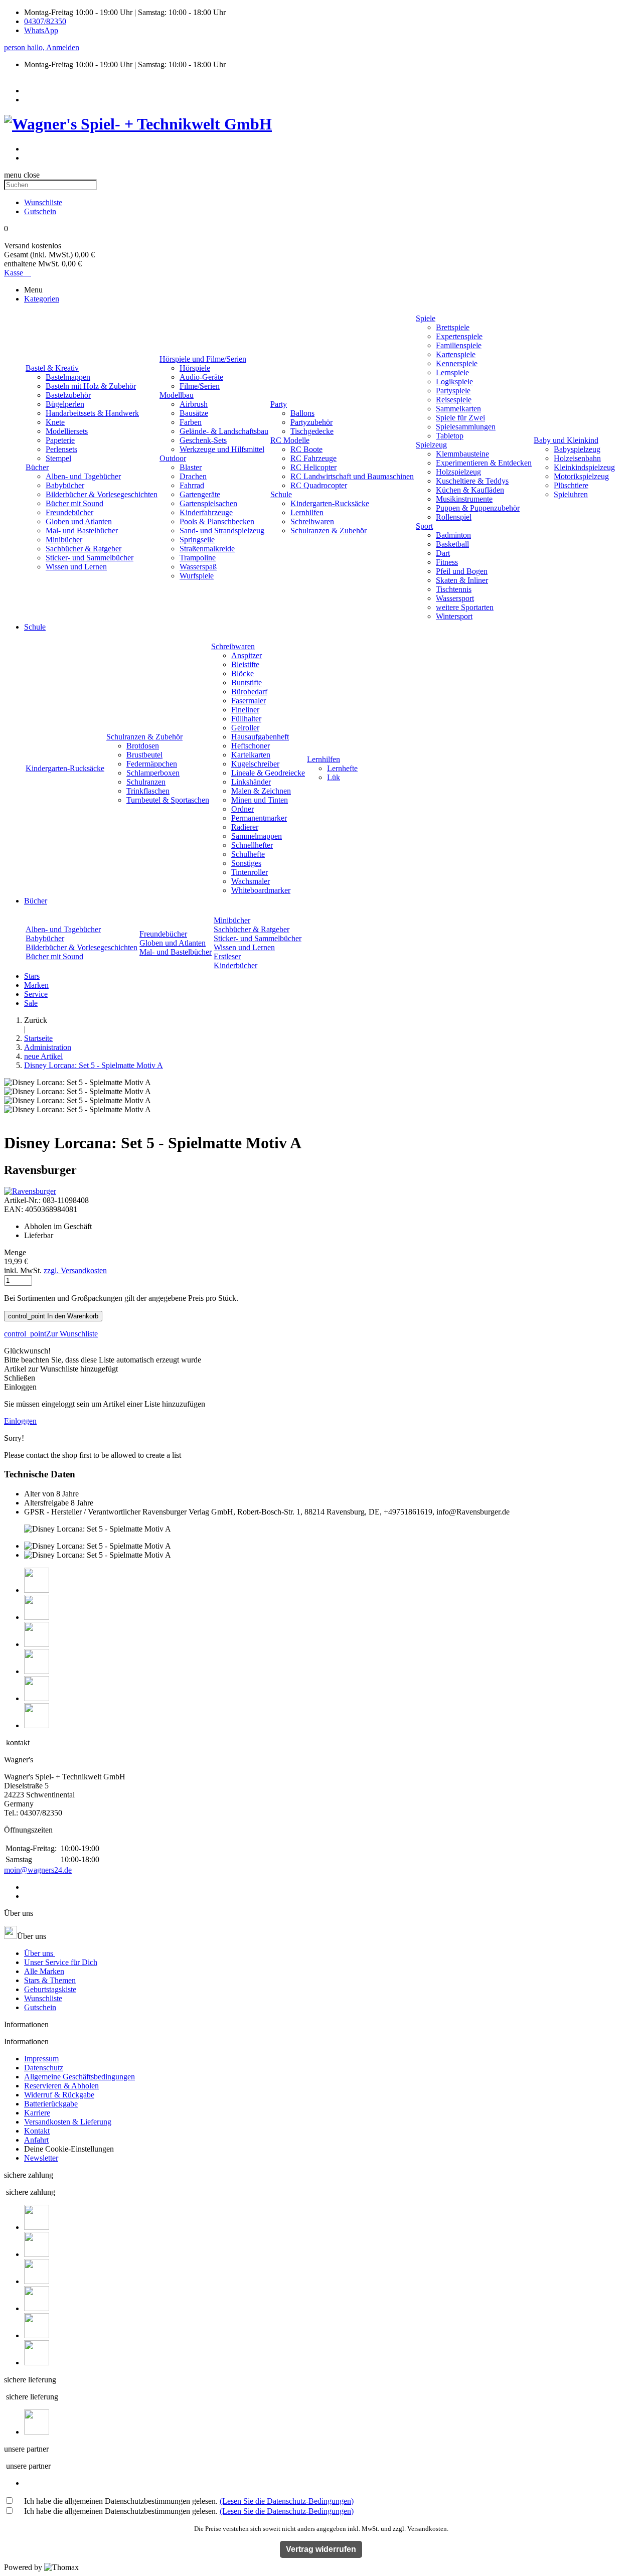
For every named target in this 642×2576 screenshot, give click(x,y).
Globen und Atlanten (79, 521)
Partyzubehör (311, 422)
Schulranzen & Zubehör (329, 531)
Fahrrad (192, 485)
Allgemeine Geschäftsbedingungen (79, 2077)
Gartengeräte (200, 494)
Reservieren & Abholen (61, 2086)
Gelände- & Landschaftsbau (224, 431)
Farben (191, 422)
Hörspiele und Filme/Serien (203, 359)
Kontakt (37, 2131)
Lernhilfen (307, 512)
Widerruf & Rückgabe (59, 2095)
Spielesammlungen (466, 427)
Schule (281, 494)
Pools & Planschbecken (217, 521)
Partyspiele (453, 391)
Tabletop (450, 436)
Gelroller (245, 728)
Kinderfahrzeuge (206, 512)
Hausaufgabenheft (260, 737)
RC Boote (306, 449)
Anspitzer (247, 655)
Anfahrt (36, 2140)
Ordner (243, 809)
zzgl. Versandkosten (75, 1270)
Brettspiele (453, 327)
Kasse (18, 273)
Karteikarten (251, 755)
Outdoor (173, 458)
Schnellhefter (252, 845)
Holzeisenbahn (577, 458)
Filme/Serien (200, 386)
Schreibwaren (312, 521)
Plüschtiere (571, 485)
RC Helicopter (313, 467)
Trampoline (198, 558)
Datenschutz (44, 2068)
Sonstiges (246, 863)
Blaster (191, 467)
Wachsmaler (251, 881)
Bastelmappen (68, 377)
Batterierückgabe (51, 2104)
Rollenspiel (454, 517)
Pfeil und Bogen (462, 571)
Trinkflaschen (148, 791)
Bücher (37, 467)
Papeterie (60, 440)
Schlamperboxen (153, 773)
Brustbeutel (144, 755)
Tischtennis (454, 589)
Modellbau (177, 395)
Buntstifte (247, 683)
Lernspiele (452, 372)
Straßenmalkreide (207, 549)
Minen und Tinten (260, 800)
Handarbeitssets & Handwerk (92, 413)
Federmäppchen (152, 764)
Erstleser (227, 956)
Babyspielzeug (577, 449)
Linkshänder (251, 782)
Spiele (426, 318)
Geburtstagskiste (50, 1989)
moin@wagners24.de (38, 1870)
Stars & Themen (50, 1980)
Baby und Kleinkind (566, 440)
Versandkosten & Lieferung (68, 2122)
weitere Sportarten (465, 607)
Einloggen (20, 1421)
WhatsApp (41, 30)
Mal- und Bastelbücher (82, 531)
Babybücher (65, 485)
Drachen (193, 476)
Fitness (447, 562)
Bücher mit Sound (74, 503)
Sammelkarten (458, 409)
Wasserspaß (198, 567)
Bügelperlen (65, 404)
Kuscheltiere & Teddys (472, 481)
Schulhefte (248, 854)
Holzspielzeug (458, 472)
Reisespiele (454, 400)
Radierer (245, 827)
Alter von (39, 1494)
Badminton (453, 535)
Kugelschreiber (255, 764)
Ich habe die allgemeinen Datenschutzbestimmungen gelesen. (189, 2501)
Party (279, 404)
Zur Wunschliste (51, 1334)
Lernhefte (342, 768)
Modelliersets (67, 431)
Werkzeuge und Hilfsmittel (222, 449)
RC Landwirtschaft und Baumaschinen (352, 476)
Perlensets (61, 449)
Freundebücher (69, 512)
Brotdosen (143, 746)
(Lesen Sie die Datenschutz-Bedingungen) (287, 2501)
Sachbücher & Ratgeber (84, 549)
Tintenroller (250, 872)
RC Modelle (290, 440)
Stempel (58, 458)
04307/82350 (45, 21)
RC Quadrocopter (319, 485)
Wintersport (454, 616)
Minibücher (64, 540)
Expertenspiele (459, 336)
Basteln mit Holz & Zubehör (91, 386)
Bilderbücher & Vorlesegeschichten (102, 494)
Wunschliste (43, 1998)
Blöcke (243, 673)
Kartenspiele (456, 354)
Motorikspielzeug (581, 476)
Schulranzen (146, 782)
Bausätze (194, 413)
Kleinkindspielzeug (584, 467)
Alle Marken (44, 1971)
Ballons (302, 413)
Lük (334, 777)
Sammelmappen (257, 836)
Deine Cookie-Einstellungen (69, 2149)
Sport (424, 526)
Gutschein (40, 2007)
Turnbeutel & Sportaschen (168, 800)
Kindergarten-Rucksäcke (330, 503)
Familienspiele (459, 345)
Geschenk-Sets (203, 440)
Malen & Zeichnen (261, 791)
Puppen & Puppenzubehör (478, 508)
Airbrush (194, 404)
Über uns (40, 1953)
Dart (443, 553)
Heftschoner (251, 746)
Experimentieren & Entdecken (484, 463)
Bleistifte (245, 664)
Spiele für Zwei (460, 418)
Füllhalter (246, 719)
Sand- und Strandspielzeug (222, 531)
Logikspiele (454, 382)
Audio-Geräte (201, 377)
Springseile (197, 540)
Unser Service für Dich (61, 1962)
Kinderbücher (235, 965)
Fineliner (245, 710)
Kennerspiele (457, 363)
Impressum (41, 2059)
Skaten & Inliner (462, 580)
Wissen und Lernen (76, 567)
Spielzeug (431, 445)
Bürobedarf (249, 692)
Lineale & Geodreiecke (268, 773)
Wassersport (455, 598)
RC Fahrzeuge (313, 458)
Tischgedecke (312, 431)
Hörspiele (195, 368)
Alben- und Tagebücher (83, 476)
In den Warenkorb (53, 1316)
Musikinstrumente (464, 499)
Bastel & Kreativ (52, 368)
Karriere (37, 2113)
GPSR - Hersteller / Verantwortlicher (82, 1512)
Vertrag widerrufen (321, 2549)
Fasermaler (249, 701)
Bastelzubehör (68, 395)
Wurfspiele (197, 576)
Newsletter (41, 2158)
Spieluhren (571, 494)
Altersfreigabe (46, 1503)
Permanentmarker (259, 818)
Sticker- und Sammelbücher (90, 558)
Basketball (452, 544)
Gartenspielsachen (208, 503)
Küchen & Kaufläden (470, 490)
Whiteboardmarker (261, 890)
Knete (55, 422)
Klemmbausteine (462, 454)
